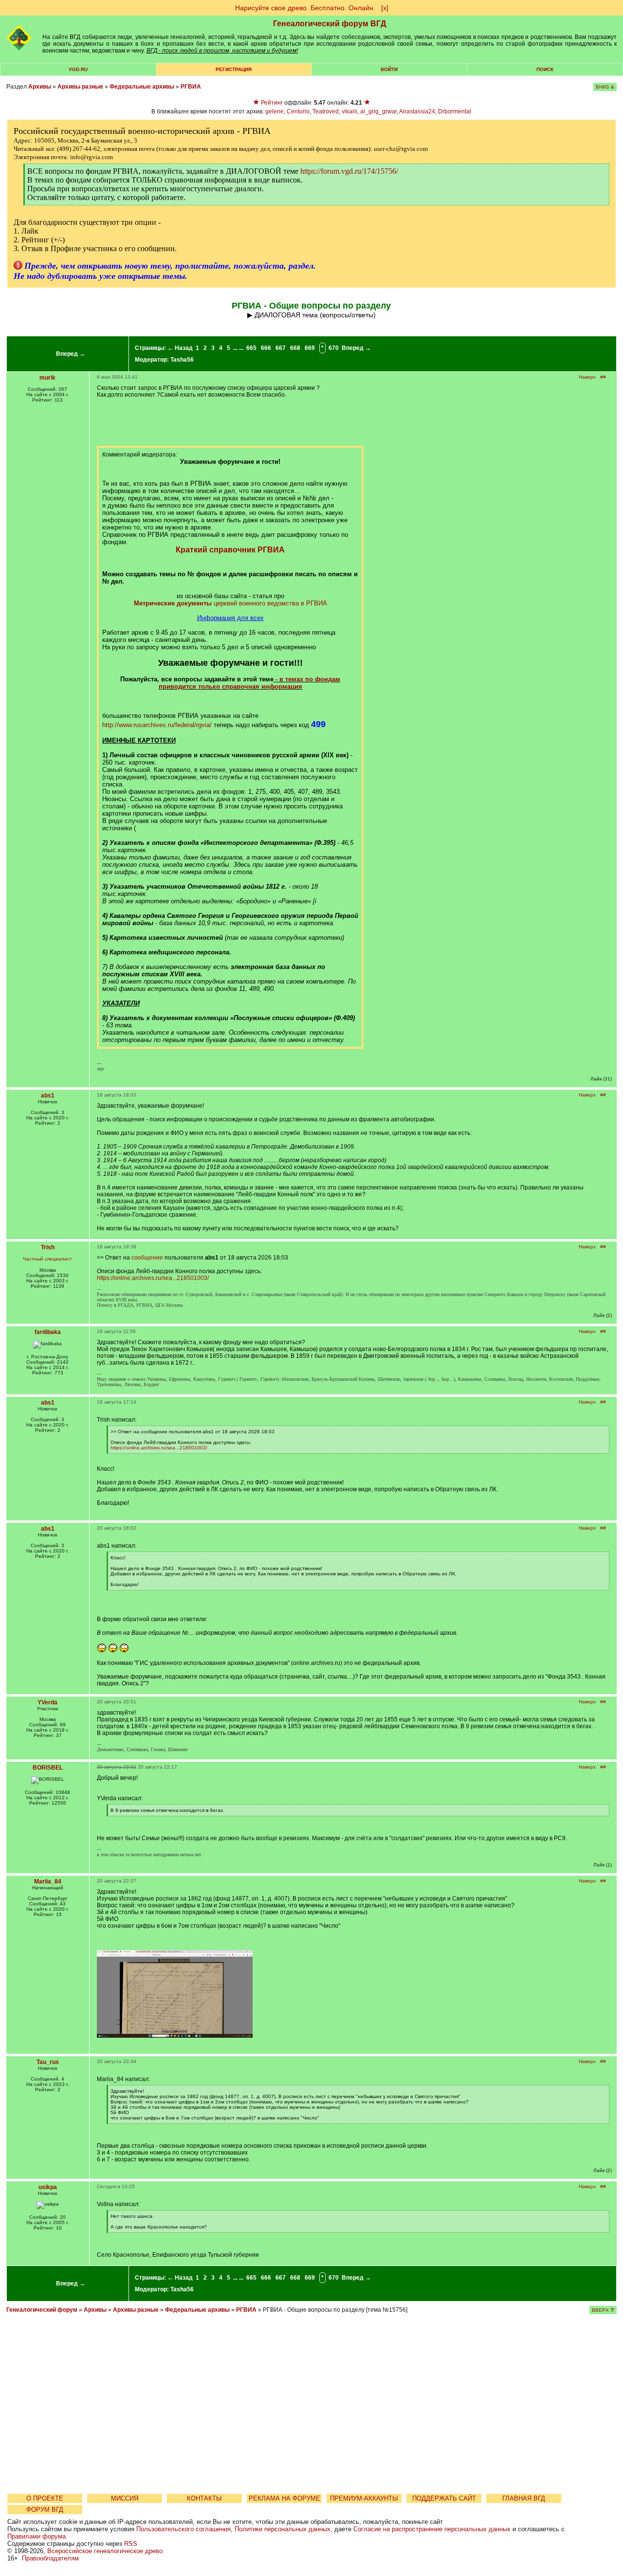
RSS (131, 2544)
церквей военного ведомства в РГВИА (230, 603)
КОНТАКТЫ (204, 2498)
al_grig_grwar (378, 111)
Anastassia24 (417, 111)
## (603, 377)
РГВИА (191, 87)
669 (310, 348)
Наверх (587, 377)
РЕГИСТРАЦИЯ (234, 69)
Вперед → (71, 354)
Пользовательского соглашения (183, 2529)
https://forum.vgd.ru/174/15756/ (349, 171)
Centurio (298, 111)
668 (295, 348)
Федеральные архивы (142, 87)
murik (47, 378)
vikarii (349, 111)
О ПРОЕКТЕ (45, 2498)
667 (281, 348)
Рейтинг (272, 103)
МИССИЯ (125, 2498)
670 (334, 348)
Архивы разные (80, 87)
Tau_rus (48, 2062)
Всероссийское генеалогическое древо (105, 2551)
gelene (275, 111)
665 (251, 348)
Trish (48, 1247)
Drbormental (455, 111)
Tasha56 (182, 360)
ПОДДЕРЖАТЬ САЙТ (444, 2498)
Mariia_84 (48, 1882)
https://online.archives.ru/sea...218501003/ (153, 1278)
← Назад (180, 348)
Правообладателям (50, 2558)
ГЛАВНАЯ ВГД (524, 2498)
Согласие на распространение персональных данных (432, 2529)
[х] (385, 8)
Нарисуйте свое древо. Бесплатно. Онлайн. (305, 8)
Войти (389, 69)
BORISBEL (48, 1768)
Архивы (40, 87)
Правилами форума (37, 2536)
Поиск (545, 69)
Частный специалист (47, 1259)
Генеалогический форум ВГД (330, 24)
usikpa (48, 2187)
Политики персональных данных (283, 2529)
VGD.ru (78, 69)
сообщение (147, 1258)
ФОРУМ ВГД (45, 2510)
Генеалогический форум (42, 2310)
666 (266, 348)
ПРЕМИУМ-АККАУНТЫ (364, 2498)
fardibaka (48, 1332)
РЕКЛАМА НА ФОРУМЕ (284, 2498)
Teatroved (326, 111)
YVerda (47, 1702)
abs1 (48, 1096)
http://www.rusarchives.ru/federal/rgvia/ (157, 725)
